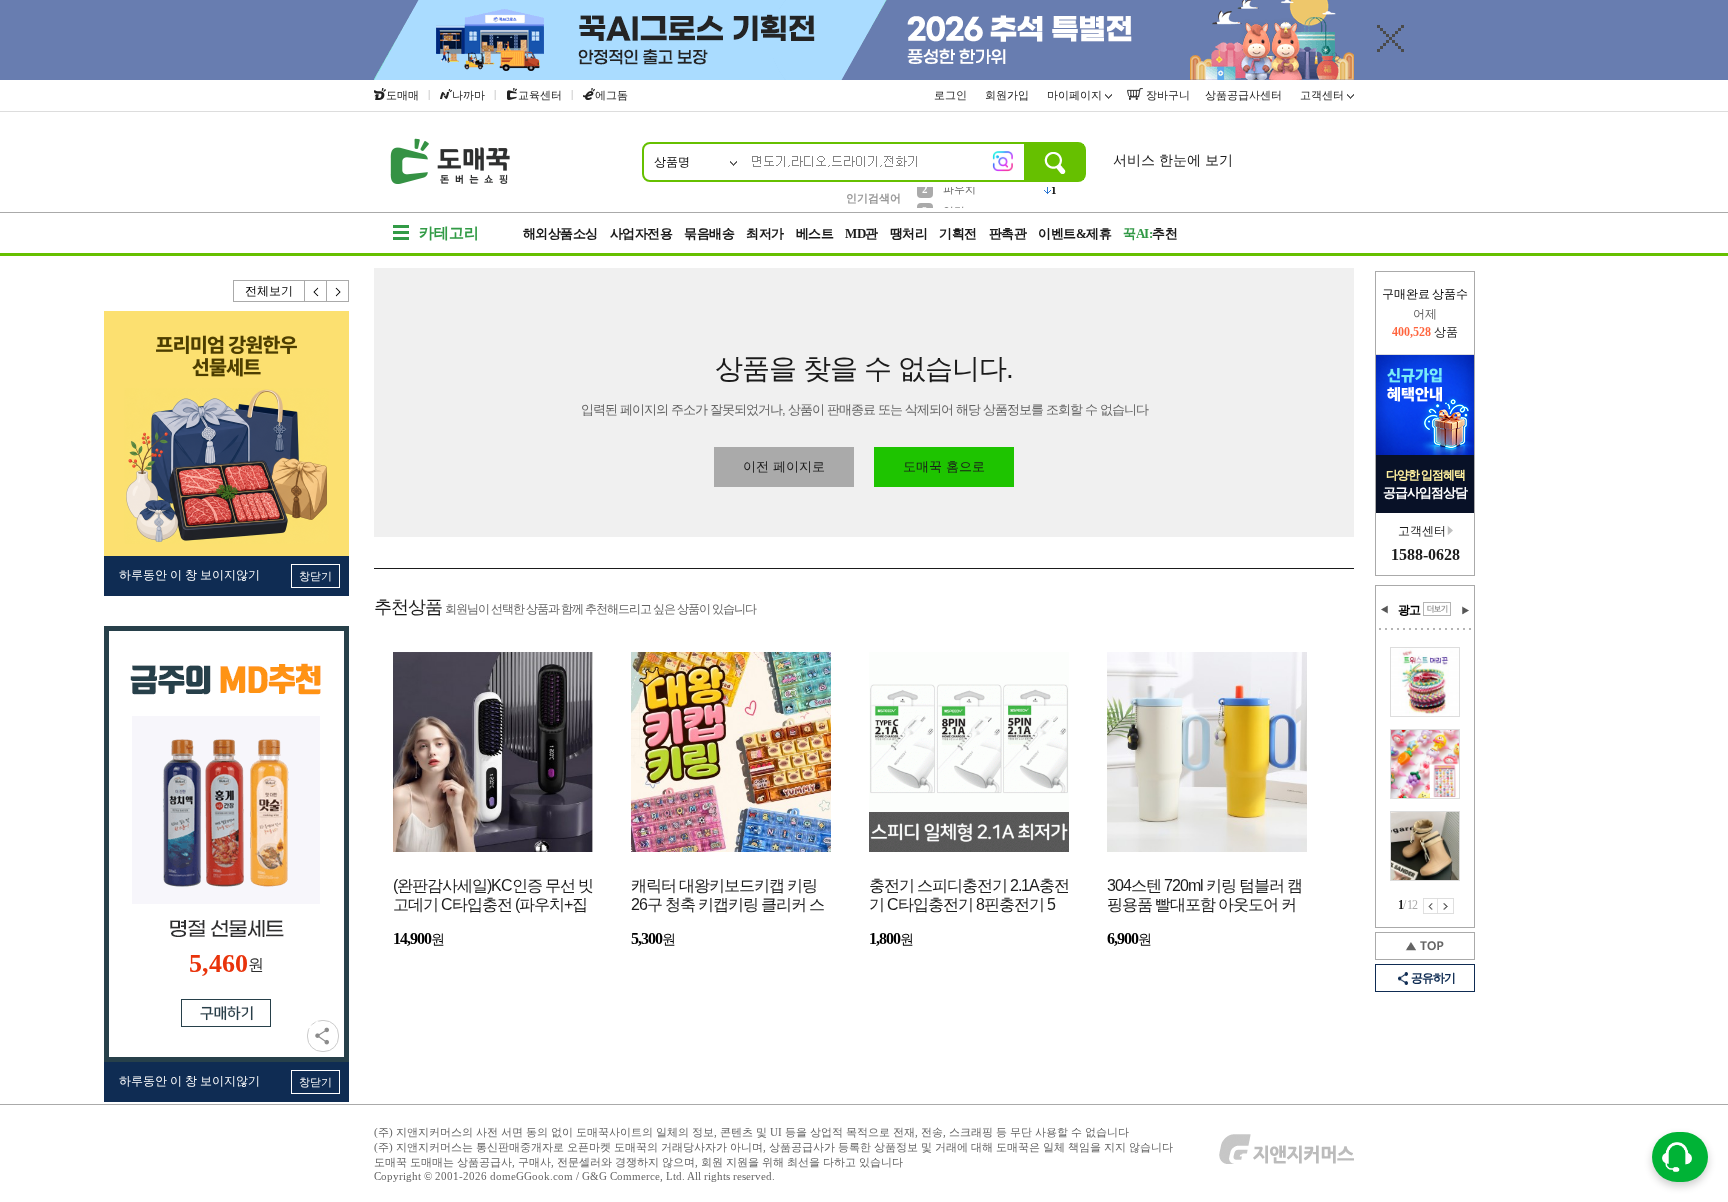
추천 (1150, 233)
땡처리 (909, 233)
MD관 (861, 233)
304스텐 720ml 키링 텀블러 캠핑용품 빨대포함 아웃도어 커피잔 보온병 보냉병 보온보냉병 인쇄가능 (1204, 896)
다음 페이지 (1446, 906)
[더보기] (1437, 609)
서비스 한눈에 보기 (1173, 160)
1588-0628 (1425, 554)
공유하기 (323, 1036)
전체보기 (269, 291)
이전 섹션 (1385, 610)
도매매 (402, 95)
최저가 (765, 233)
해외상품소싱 (560, 233)
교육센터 (540, 95)
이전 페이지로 (784, 466)
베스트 (815, 233)
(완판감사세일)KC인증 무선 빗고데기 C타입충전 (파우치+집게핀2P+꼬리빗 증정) (493, 896)
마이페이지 (1076, 95)
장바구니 (1166, 95)
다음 (338, 291)
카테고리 (449, 233)
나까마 (468, 95)
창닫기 (315, 576)
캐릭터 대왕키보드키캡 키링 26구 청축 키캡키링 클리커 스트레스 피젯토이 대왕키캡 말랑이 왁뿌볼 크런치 (727, 896)
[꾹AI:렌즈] (1003, 161)
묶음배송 (709, 233)
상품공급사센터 (1245, 95)
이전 (316, 291)
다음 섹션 (1465, 610)
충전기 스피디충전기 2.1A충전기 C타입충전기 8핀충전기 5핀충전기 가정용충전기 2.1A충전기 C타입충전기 (969, 896)
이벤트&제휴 (1074, 233)
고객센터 (1323, 95)
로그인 (952, 95)
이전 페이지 (1430, 906)
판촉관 (1008, 233)
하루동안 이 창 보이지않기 (189, 575)
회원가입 (1008, 95)
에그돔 (611, 95)
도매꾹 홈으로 (944, 466)
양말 (954, 197)
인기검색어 (873, 198)
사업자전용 (641, 233)
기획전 (958, 233)
